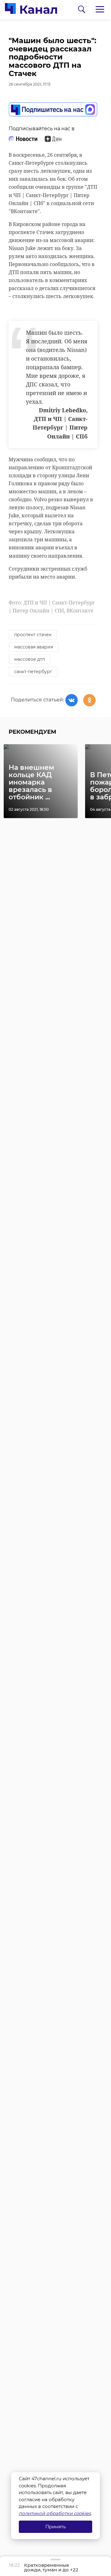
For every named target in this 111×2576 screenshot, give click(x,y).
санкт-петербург (33, 672)
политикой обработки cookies (55, 2513)
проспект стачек (33, 635)
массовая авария (34, 647)
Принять (55, 2527)
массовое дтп (30, 659)
